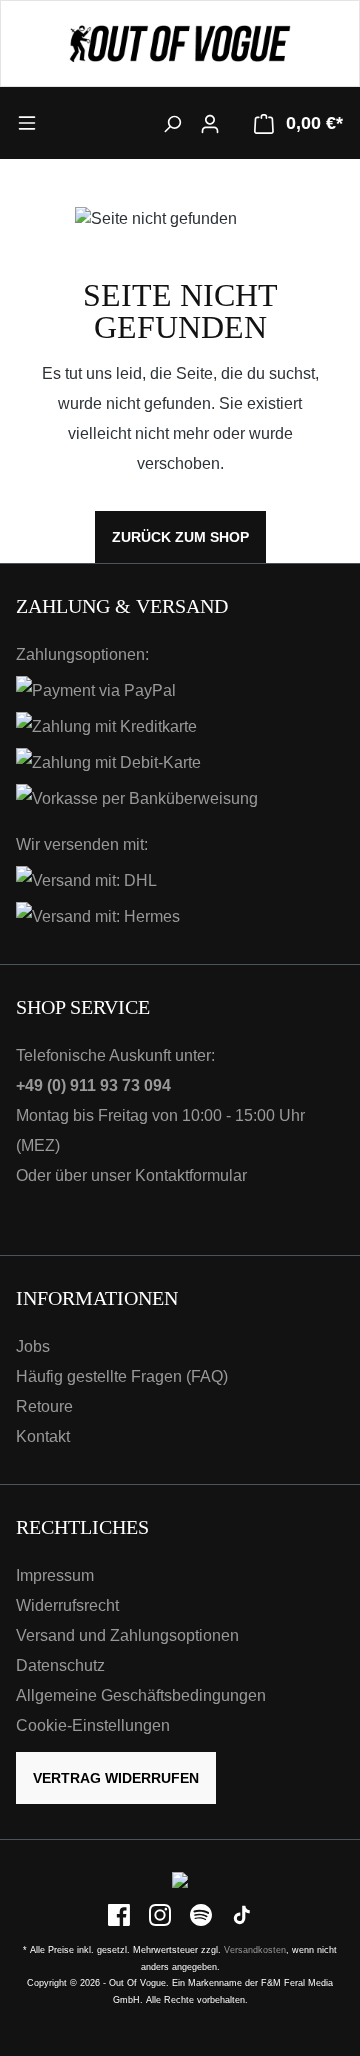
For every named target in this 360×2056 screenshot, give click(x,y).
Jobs (33, 1346)
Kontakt (43, 1436)
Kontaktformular (191, 1175)
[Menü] (57, 122)
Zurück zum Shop (180, 537)
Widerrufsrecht (67, 1605)
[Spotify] (202, 1914)
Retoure (44, 1406)
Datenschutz (60, 1665)
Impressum (55, 1575)
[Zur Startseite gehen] (180, 43)
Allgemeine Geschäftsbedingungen (141, 1695)
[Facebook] (120, 1914)
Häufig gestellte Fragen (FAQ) (122, 1376)
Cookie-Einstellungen (93, 1725)
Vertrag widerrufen (116, 1778)
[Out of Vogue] (180, 1879)
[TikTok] (242, 1914)
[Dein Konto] (210, 123)
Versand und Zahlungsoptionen (127, 1635)
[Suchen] (172, 123)
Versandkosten (255, 1950)
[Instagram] (161, 1914)
